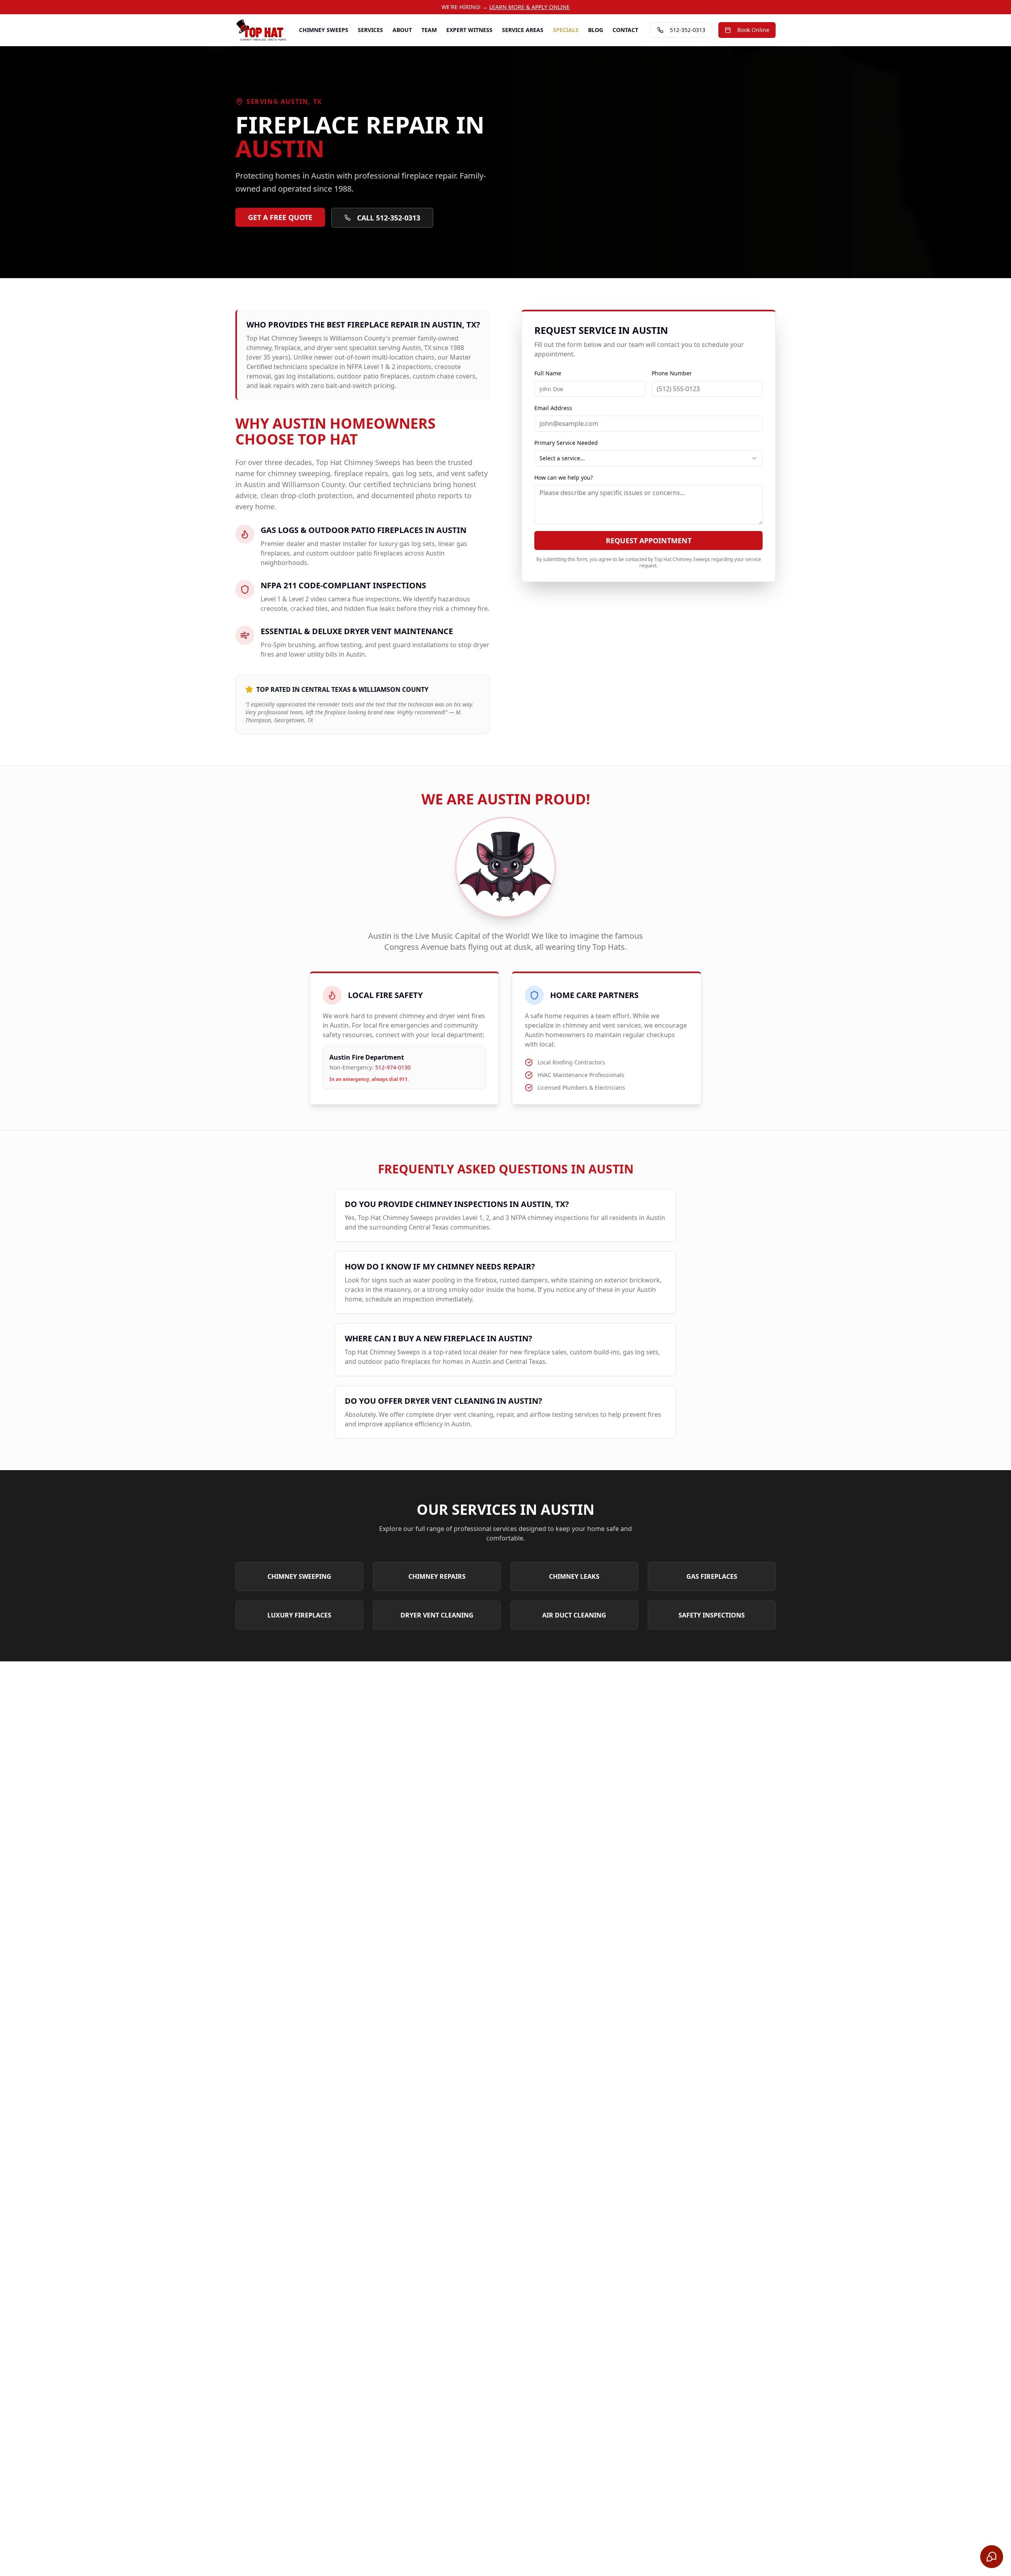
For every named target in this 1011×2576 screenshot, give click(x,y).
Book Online (753, 30)
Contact (625, 30)
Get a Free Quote (280, 217)
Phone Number (672, 373)
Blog (596, 30)
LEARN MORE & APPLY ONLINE (530, 7)
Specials (566, 30)
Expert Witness (469, 30)
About (402, 30)
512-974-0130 (393, 1067)
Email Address (553, 408)
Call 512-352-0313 (389, 218)
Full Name (548, 373)
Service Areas (523, 30)
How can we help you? (564, 477)
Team (429, 30)
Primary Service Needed (566, 443)
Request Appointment (649, 540)
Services (370, 30)
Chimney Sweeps (324, 30)
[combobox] (648, 458)
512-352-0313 (688, 30)
